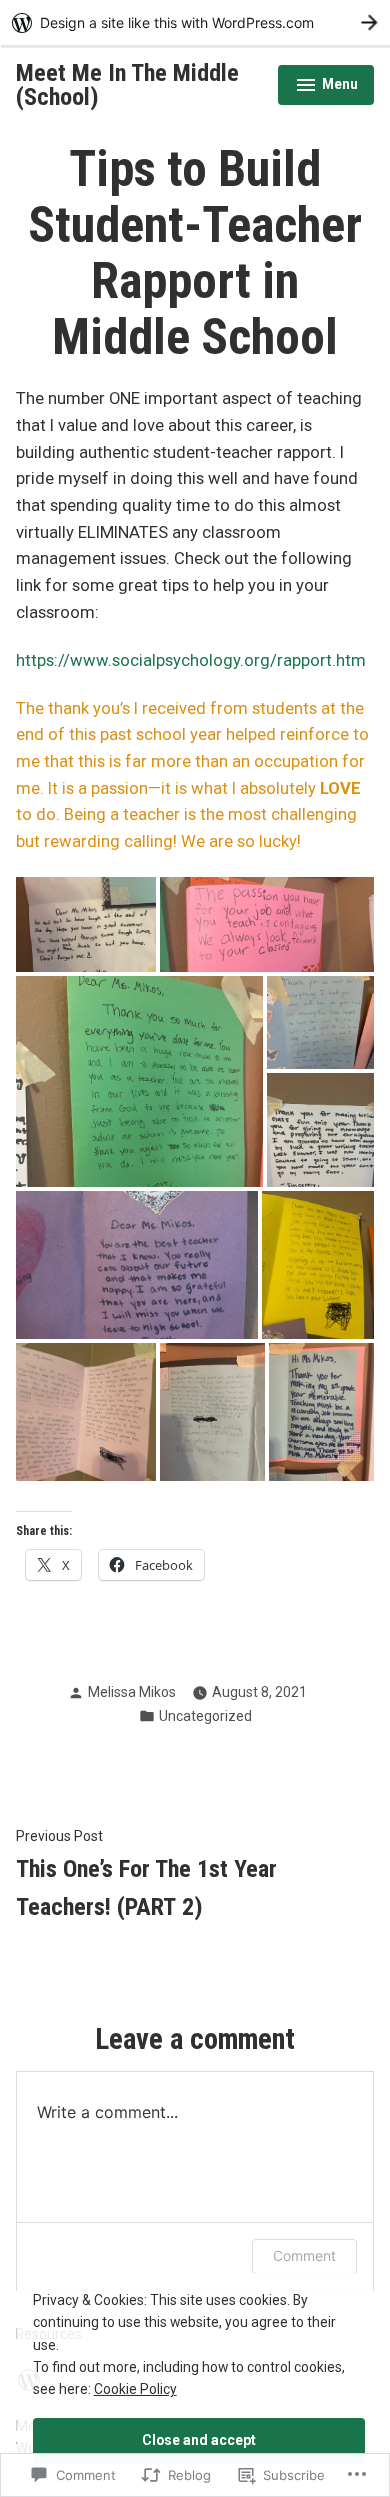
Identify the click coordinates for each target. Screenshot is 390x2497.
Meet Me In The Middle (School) (127, 85)
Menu (326, 87)
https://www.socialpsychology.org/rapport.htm (191, 660)
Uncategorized (205, 1716)
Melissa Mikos (132, 1692)
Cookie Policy (135, 2389)
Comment (304, 2255)
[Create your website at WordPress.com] (195, 22)
